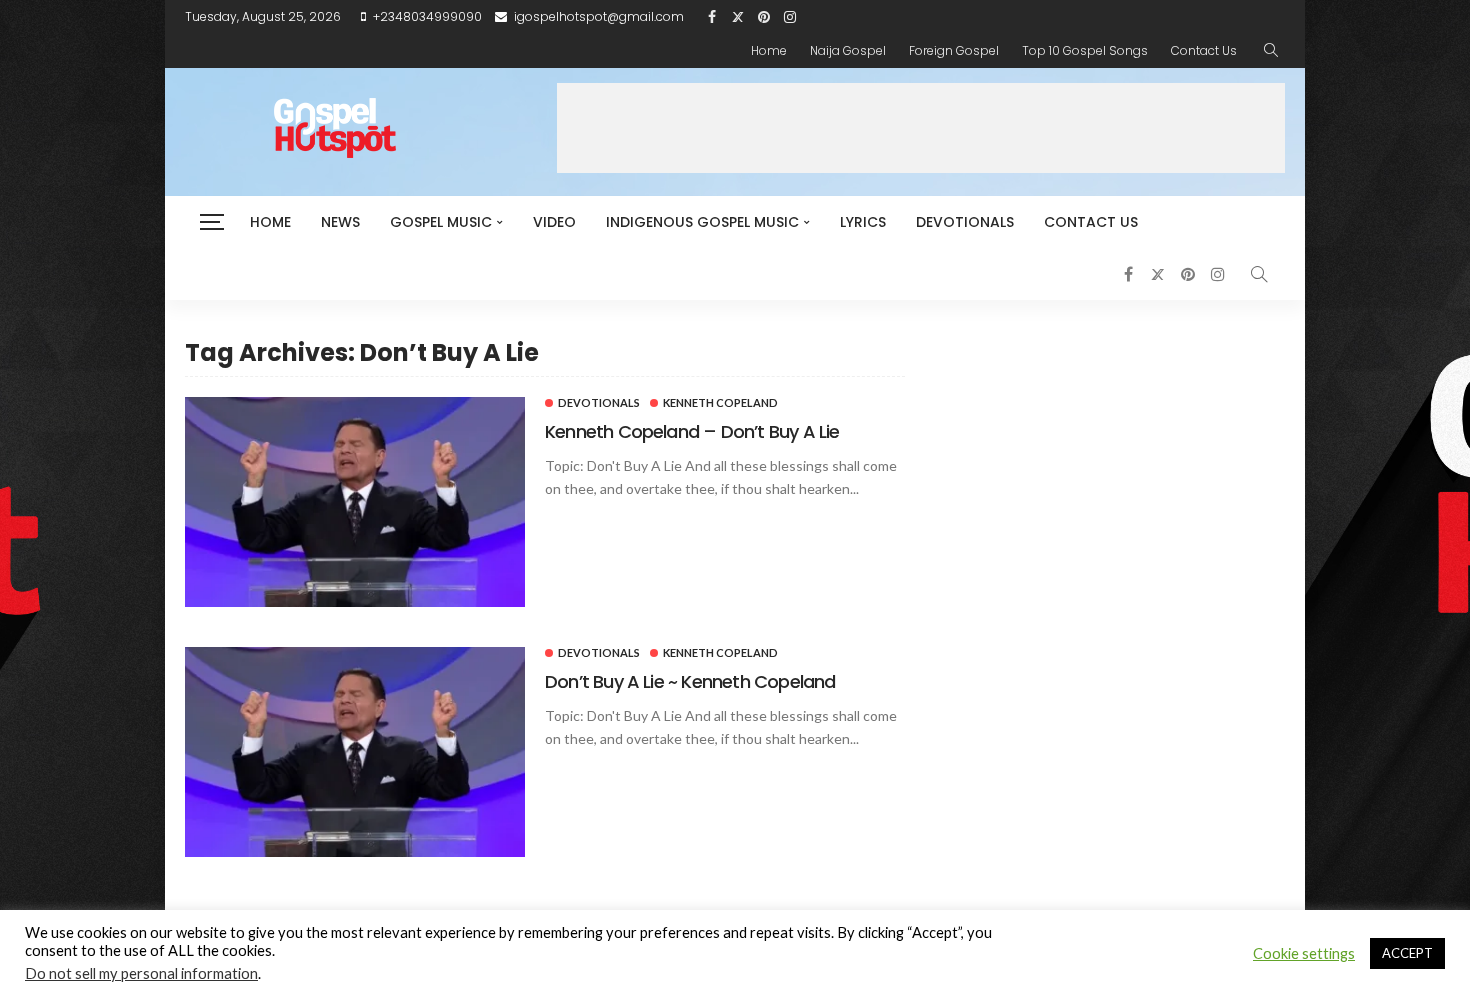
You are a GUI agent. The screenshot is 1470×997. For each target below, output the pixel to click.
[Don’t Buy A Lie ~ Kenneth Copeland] (355, 752)
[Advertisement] (921, 128)
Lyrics (863, 222)
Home (769, 50)
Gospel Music (441, 222)
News (340, 222)
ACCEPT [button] (1407, 953)
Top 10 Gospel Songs (1085, 50)
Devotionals (965, 222)
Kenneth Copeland (720, 402)
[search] (1271, 51)
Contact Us (1204, 50)
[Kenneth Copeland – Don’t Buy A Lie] (355, 502)
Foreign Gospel (954, 50)
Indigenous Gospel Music (702, 222)
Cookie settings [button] (1304, 953)
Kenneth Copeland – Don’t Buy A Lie (692, 431)
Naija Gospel (848, 50)
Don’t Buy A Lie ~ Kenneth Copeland (690, 681)
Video (554, 222)
